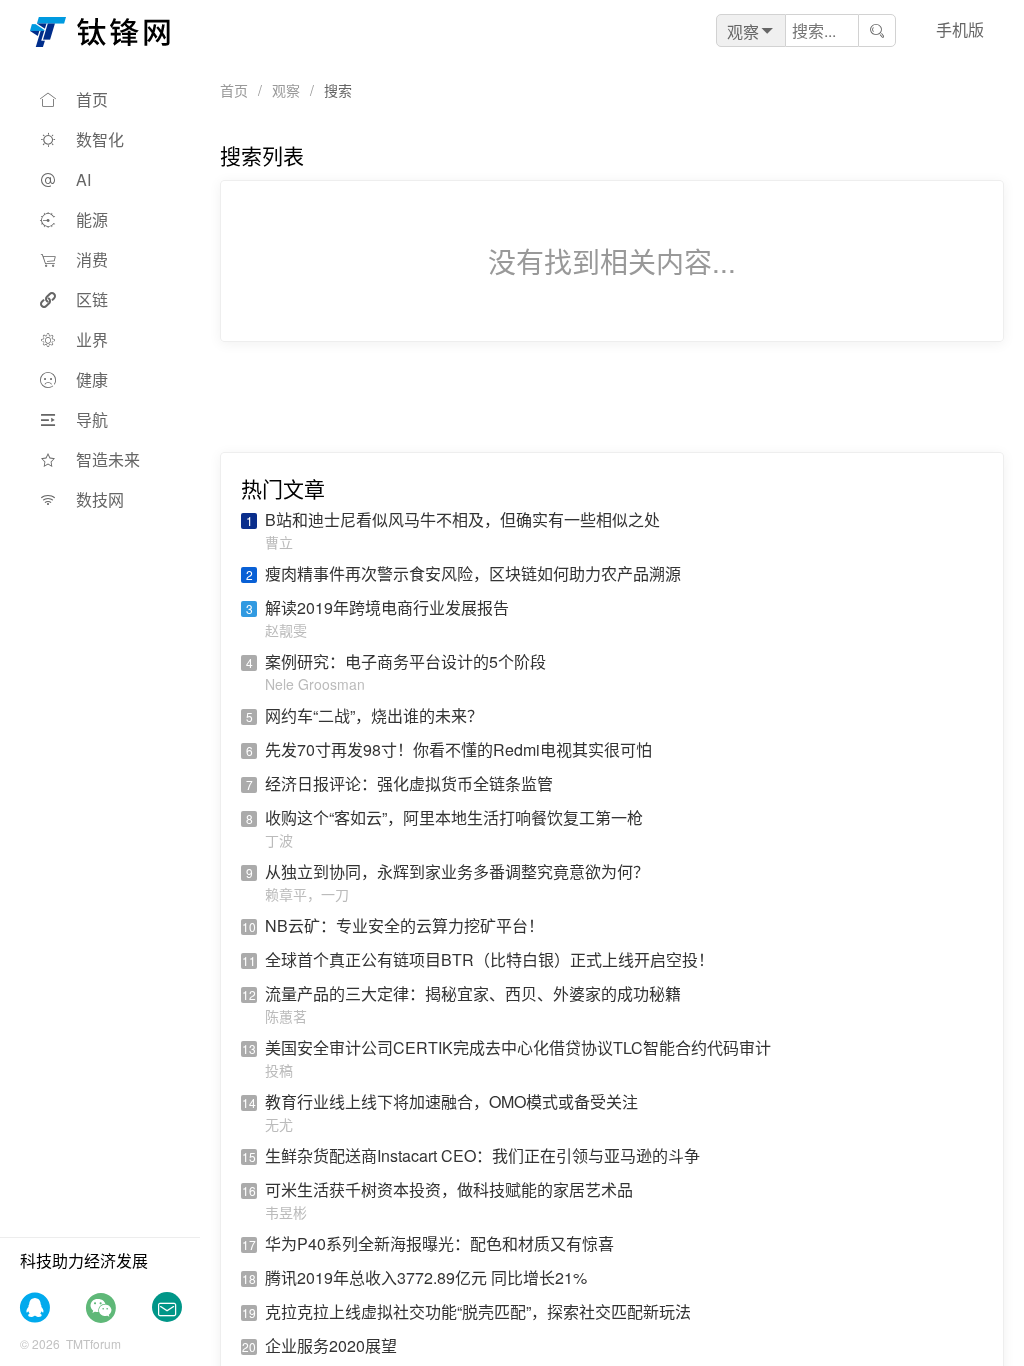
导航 (92, 419)
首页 (92, 99)
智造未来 (108, 459)
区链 (92, 299)
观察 (286, 90)
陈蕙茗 (286, 1016)
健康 (92, 379)
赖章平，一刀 (307, 894)
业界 (92, 339)
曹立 (279, 542)
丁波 (279, 840)
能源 (92, 219)
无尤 (279, 1124)
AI (83, 179)
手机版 (960, 29)
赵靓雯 (286, 630)
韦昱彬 (286, 1212)
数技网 (100, 499)
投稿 (279, 1070)
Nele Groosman (315, 684)
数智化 (100, 139)
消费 (92, 259)
